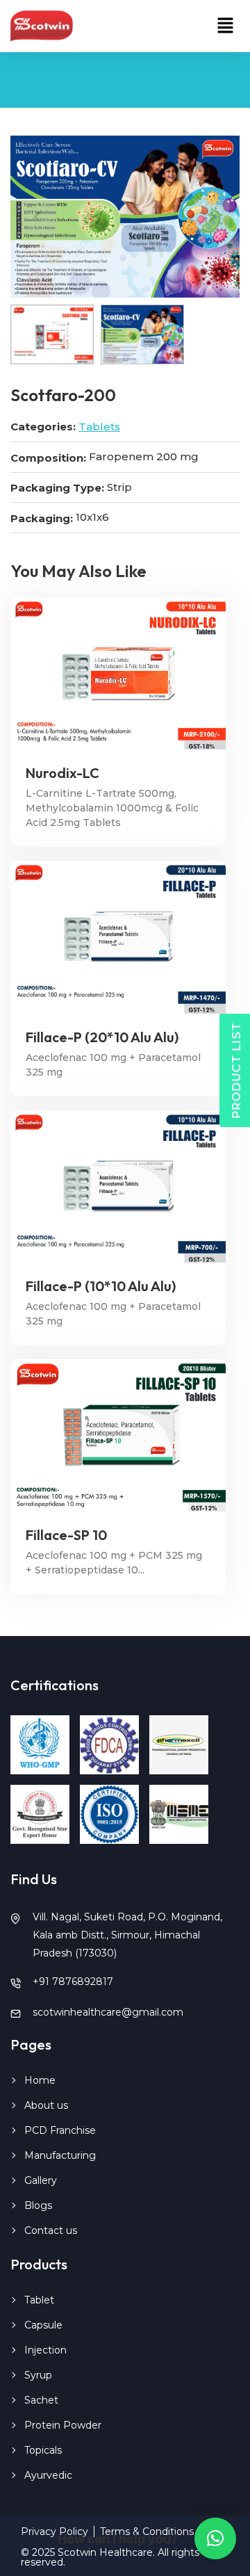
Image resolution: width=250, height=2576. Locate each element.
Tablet (39, 2300)
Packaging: (42, 518)
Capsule (43, 2325)
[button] (226, 26)
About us (46, 2105)
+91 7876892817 (73, 1982)
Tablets (99, 427)
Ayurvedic (48, 2475)
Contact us (51, 2230)
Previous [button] (38, 217)
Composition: (48, 458)
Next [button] (212, 217)
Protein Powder (63, 2425)
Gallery (41, 2180)
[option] (125, 217)
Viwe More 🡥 (118, 673)
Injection (45, 2350)
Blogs (38, 2205)
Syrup (38, 2375)
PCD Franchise (60, 2130)
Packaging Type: (57, 488)
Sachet (41, 2400)
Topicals (43, 2450)
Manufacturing (60, 2155)
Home (40, 2080)
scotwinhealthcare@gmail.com (108, 2012)
